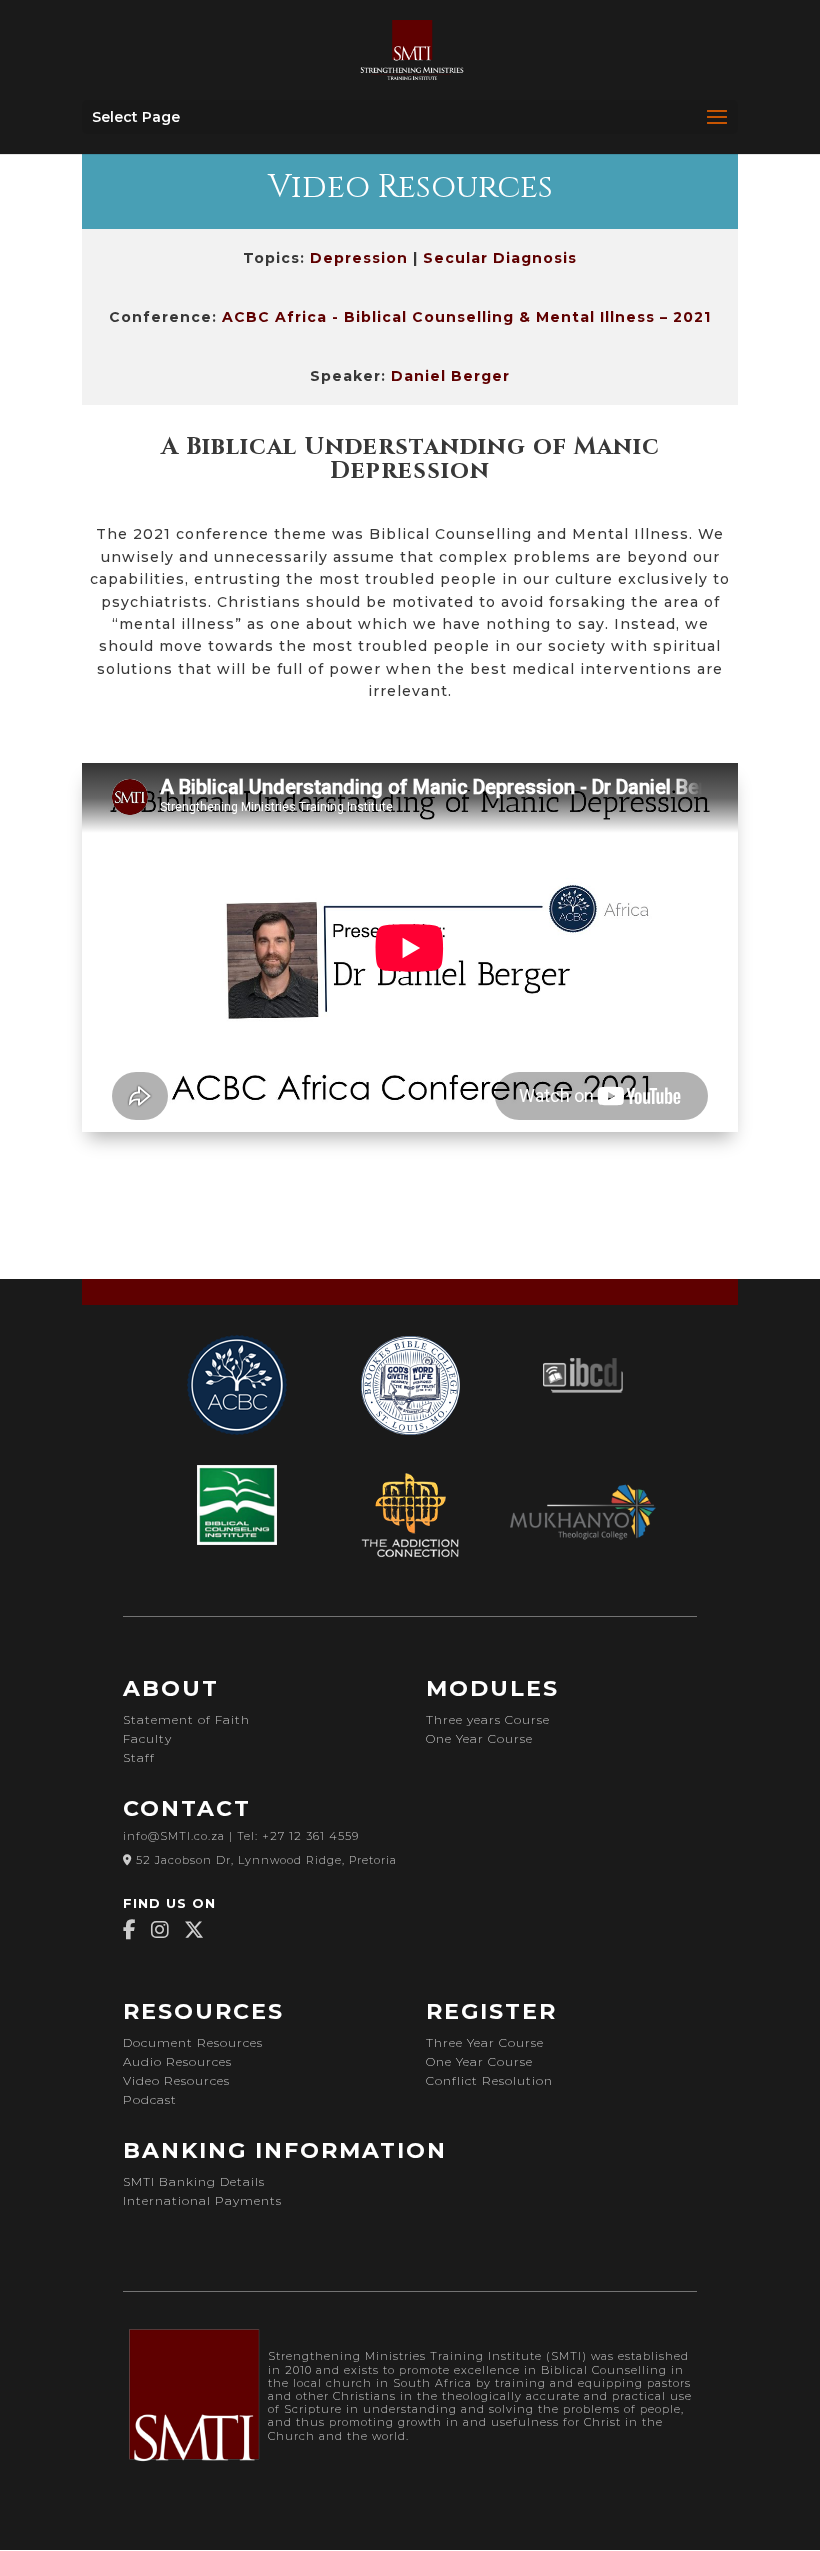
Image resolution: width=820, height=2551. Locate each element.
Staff (139, 1757)
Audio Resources (177, 2061)
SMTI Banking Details (194, 2181)
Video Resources (176, 2080)
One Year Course (479, 1738)
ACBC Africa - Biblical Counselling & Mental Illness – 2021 (466, 317)
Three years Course (488, 1719)
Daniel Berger (450, 376)
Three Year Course (487, 2042)
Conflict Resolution (489, 2080)
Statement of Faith (186, 1719)
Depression (359, 258)
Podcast (150, 2099)
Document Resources (193, 2042)
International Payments (202, 2200)
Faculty (147, 1738)
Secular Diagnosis (500, 258)
